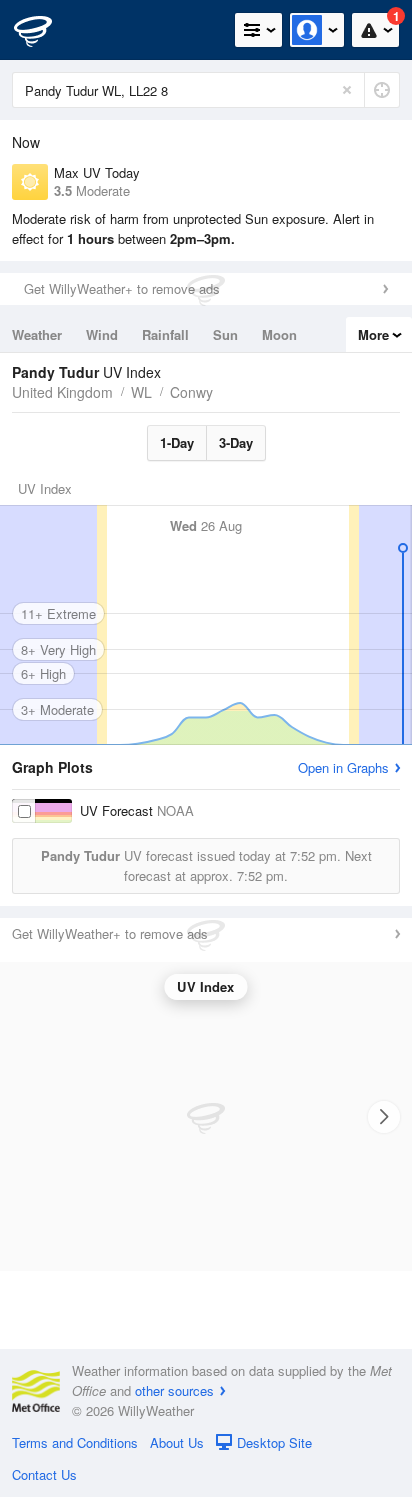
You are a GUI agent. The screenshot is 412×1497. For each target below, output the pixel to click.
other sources (174, 1390)
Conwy (191, 392)
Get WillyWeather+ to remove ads (122, 288)
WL (141, 392)
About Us (177, 1442)
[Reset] (347, 90)
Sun (225, 334)
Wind (102, 334)
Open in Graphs (343, 767)
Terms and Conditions (75, 1442)
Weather (37, 334)
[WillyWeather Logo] (45, 30)
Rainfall (165, 334)
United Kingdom (62, 392)
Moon (279, 334)
